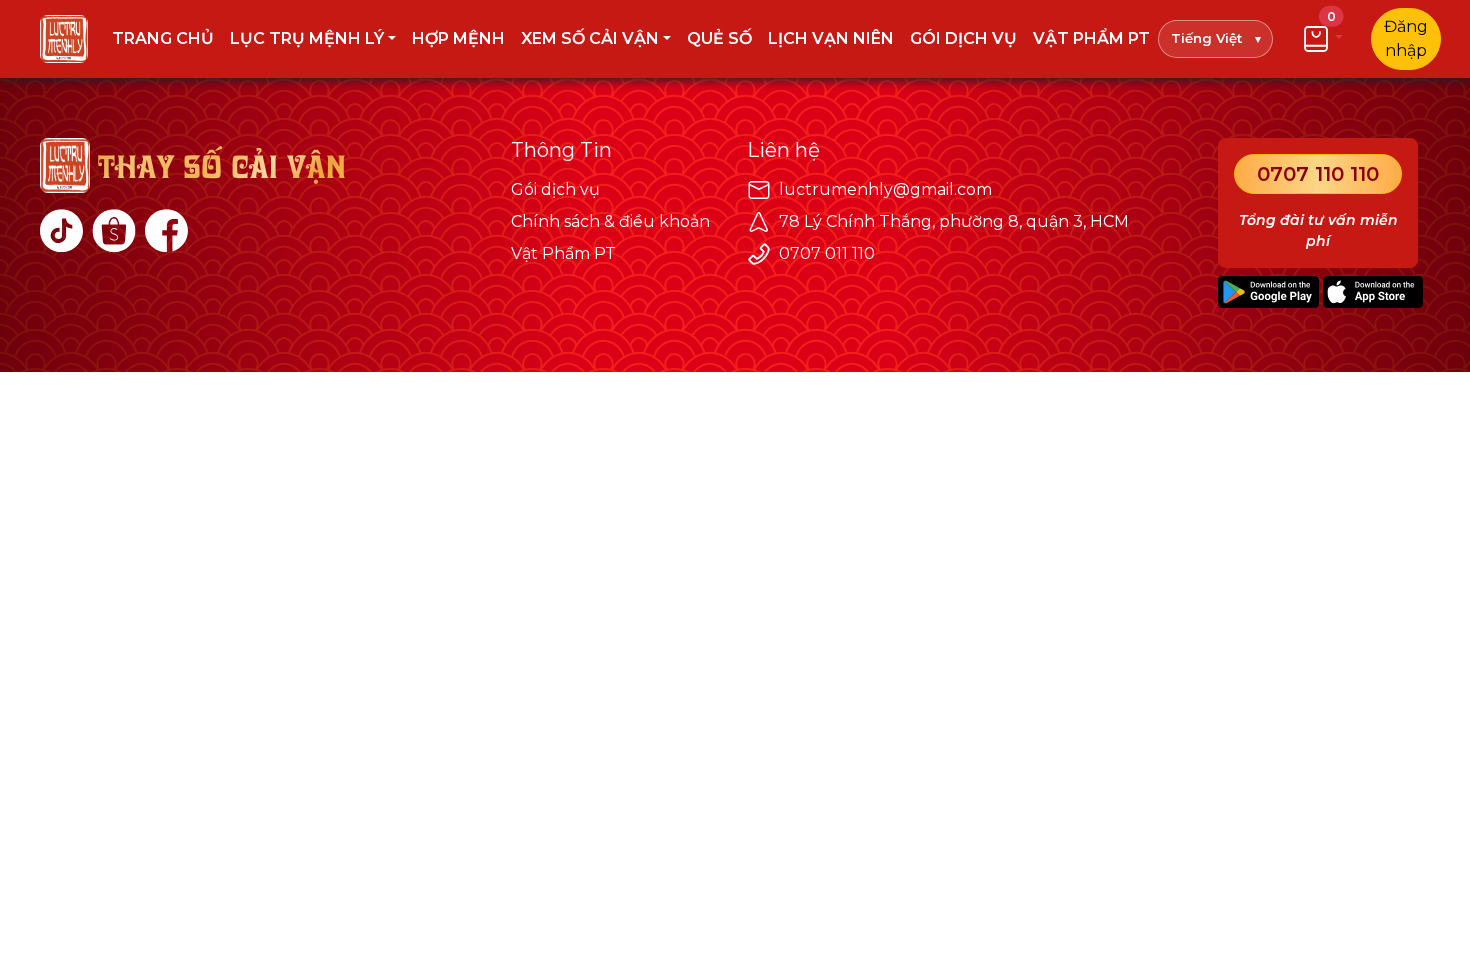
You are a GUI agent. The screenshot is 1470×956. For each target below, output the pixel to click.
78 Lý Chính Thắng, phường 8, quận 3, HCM (954, 221)
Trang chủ (163, 38)
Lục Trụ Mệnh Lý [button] (307, 38)
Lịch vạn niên (831, 38)
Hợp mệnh (458, 38)
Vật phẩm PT (1091, 38)
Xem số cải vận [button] (590, 38)
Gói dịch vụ (963, 38)
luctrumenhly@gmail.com (885, 189)
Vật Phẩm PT (563, 253)
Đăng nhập (1406, 38)
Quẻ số (719, 38)
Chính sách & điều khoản (610, 221)
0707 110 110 (1318, 174)
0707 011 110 (827, 253)
